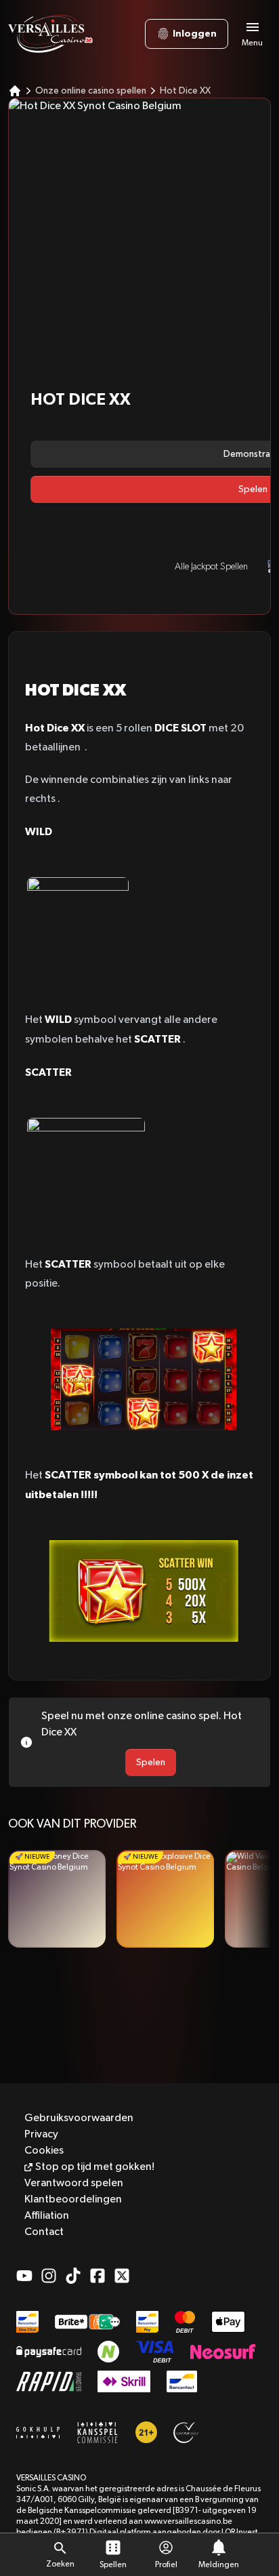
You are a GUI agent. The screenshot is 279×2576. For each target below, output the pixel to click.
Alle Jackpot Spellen (211, 567)
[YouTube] (24, 2276)
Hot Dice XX (185, 91)
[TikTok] (73, 2276)
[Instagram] (49, 2276)
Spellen (113, 2565)
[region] (139, 1899)
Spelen (151, 1763)
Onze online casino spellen (91, 91)
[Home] (15, 91)
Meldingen (219, 2565)
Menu (252, 43)
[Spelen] (57, 1899)
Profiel (166, 2565)
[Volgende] (254, 1899)
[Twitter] (122, 2276)
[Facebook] (98, 2276)
